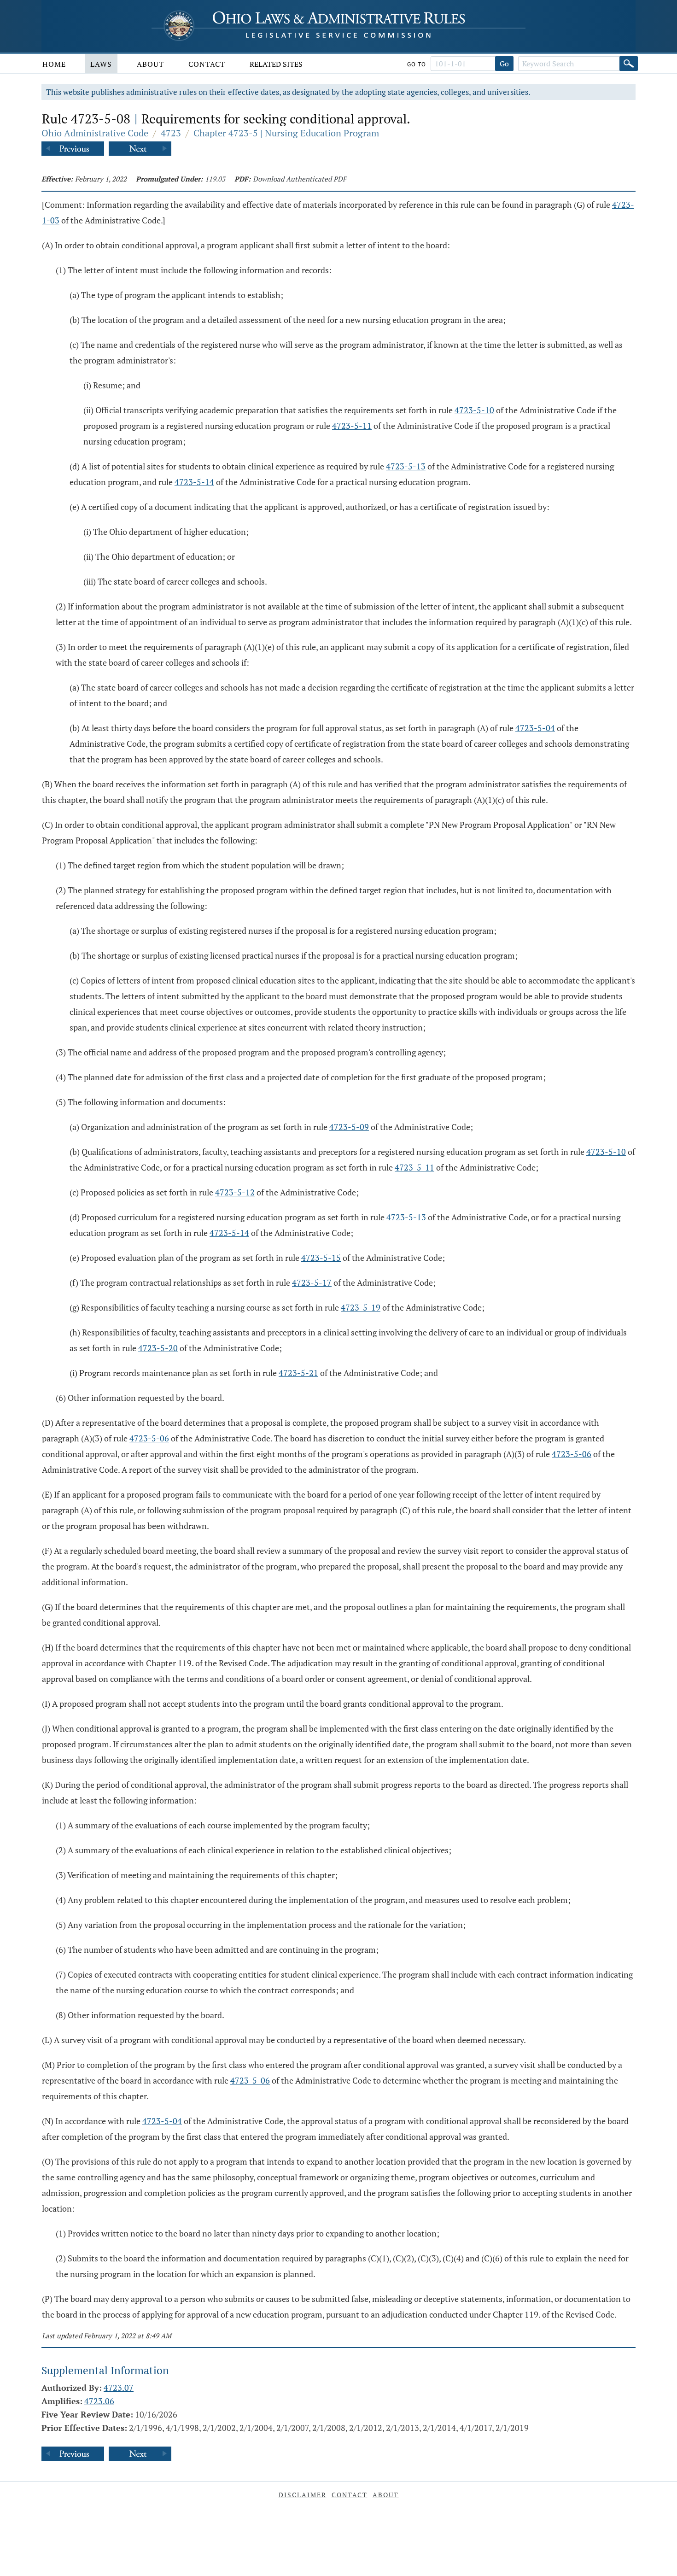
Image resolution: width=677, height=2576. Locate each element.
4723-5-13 (406, 466)
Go (504, 64)
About (150, 64)
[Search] (629, 64)
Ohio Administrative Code (95, 133)
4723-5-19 (361, 1307)
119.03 (215, 179)
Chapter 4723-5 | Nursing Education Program (286, 133)
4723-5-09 (349, 1127)
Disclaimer (303, 2495)
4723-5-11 (352, 426)
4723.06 (99, 2401)
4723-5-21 (298, 1373)
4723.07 (119, 2388)
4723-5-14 (194, 482)
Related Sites (276, 64)
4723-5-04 (535, 728)
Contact (207, 64)
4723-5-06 (149, 1438)
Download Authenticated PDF (300, 179)
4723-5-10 (474, 410)
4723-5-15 (321, 1258)
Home (54, 64)
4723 (171, 133)
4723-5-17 (312, 1282)
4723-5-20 (158, 1348)
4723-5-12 (235, 1192)
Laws (101, 64)
